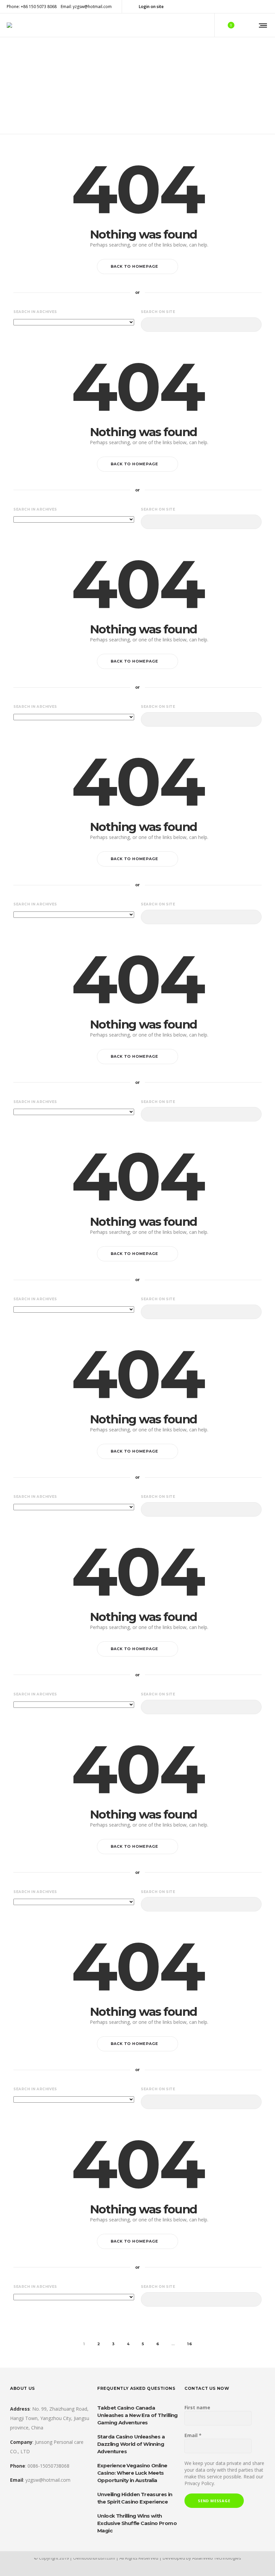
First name (197, 2407)
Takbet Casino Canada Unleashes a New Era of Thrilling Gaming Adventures (137, 2415)
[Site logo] (9, 25)
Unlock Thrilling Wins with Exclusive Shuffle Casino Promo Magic (137, 2523)
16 (190, 2344)
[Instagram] (240, 7)
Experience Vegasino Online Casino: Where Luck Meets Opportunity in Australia (132, 2473)
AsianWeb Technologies (217, 2558)
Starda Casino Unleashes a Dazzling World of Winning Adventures (131, 2444)
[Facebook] (223, 7)
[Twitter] (258, 7)
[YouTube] (266, 7)
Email (193, 2435)
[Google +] (231, 7)
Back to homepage (134, 266)
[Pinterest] (249, 7)
